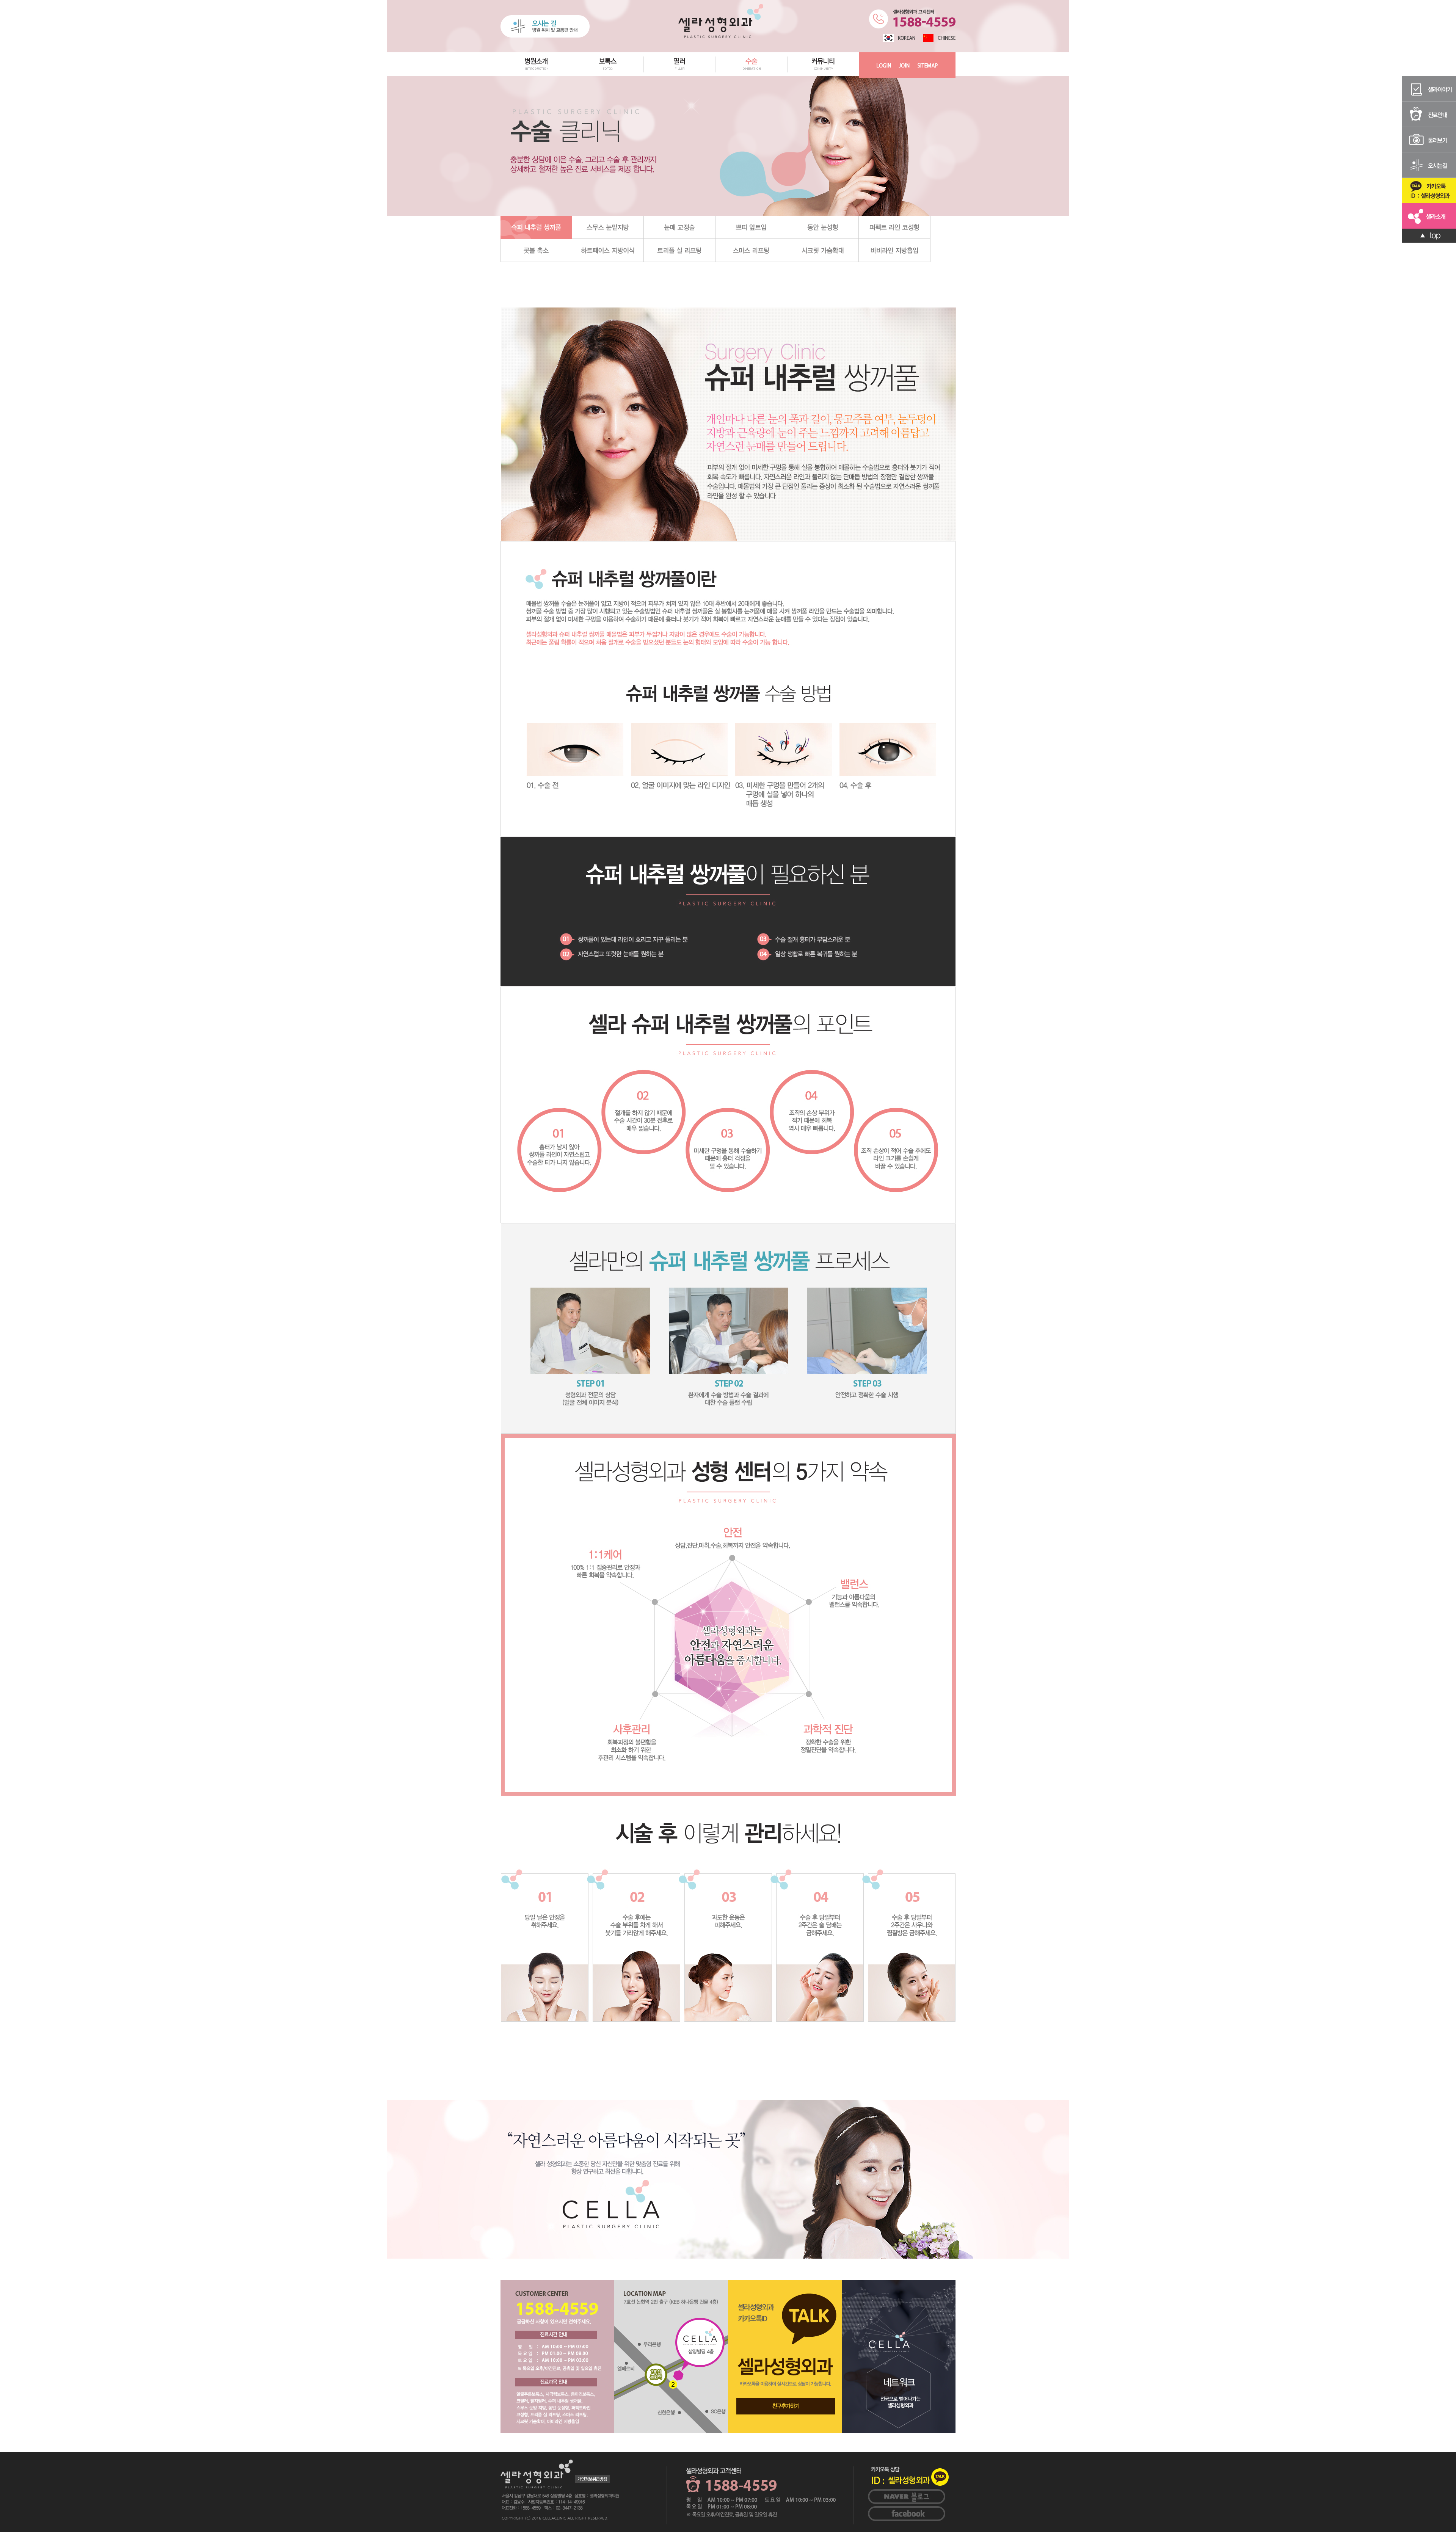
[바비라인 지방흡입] (895, 250)
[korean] (899, 38)
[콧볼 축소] (536, 250)
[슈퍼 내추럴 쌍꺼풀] (536, 227)
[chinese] (939, 38)
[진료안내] (1429, 114)
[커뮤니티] (823, 75)
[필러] (680, 75)
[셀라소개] (1429, 215)
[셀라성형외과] (721, 20)
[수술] (752, 75)
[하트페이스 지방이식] (608, 250)
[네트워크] (899, 2356)
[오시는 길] (545, 26)
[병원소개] (536, 75)
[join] (904, 65)
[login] (884, 65)
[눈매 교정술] (680, 227)
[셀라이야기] (1429, 88)
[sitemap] (927, 65)
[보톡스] (608, 75)
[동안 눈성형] (823, 227)
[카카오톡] (1429, 190)
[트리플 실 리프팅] (680, 250)
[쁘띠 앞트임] (751, 227)
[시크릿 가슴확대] (823, 250)
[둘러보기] (1429, 139)
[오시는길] (1429, 165)
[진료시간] (557, 2356)
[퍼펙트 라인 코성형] (895, 227)
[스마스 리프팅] (751, 250)
